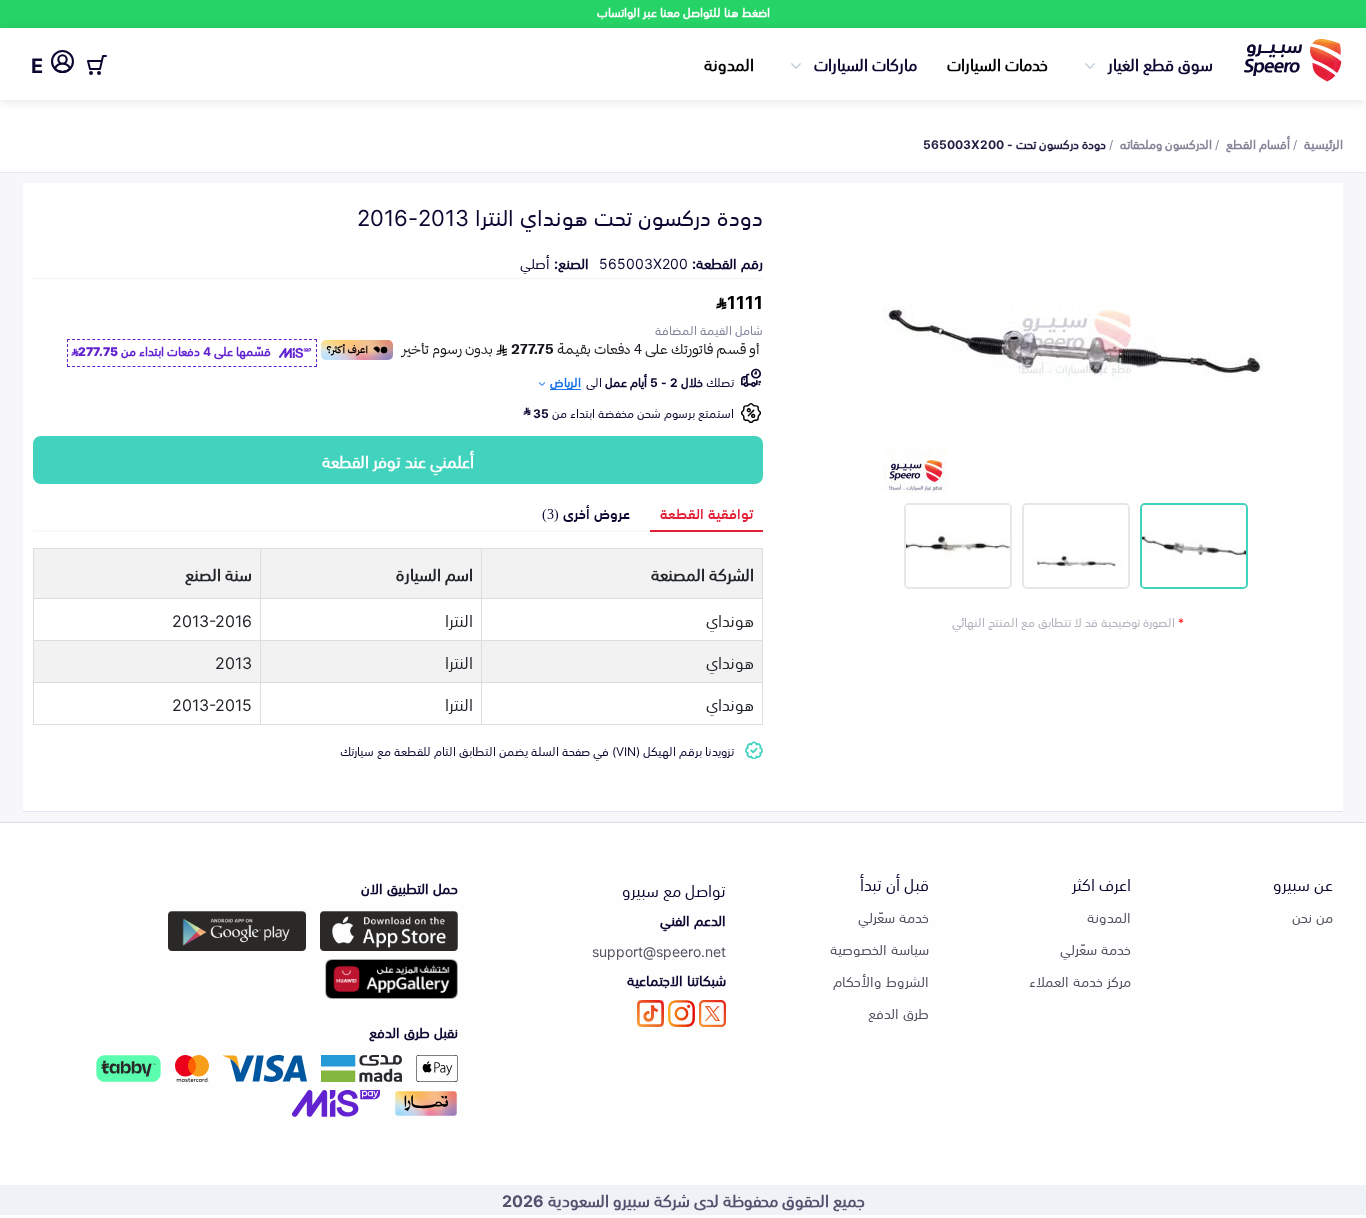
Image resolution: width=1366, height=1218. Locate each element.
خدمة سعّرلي (1095, 948)
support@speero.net (659, 950)
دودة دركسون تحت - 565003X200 (1014, 143)
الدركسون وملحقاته (1166, 143)
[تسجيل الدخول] (62, 65)
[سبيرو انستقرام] (681, 1013)
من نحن (1312, 916)
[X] (712, 1013)
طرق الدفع (898, 1012)
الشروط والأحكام (881, 980)
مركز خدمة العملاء (1080, 980)
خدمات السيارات (997, 63)
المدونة (729, 63)
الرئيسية (1323, 143)
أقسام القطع (1258, 143)
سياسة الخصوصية (879, 948)
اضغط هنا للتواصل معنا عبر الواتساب (683, 11)
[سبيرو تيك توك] (650, 1013)
